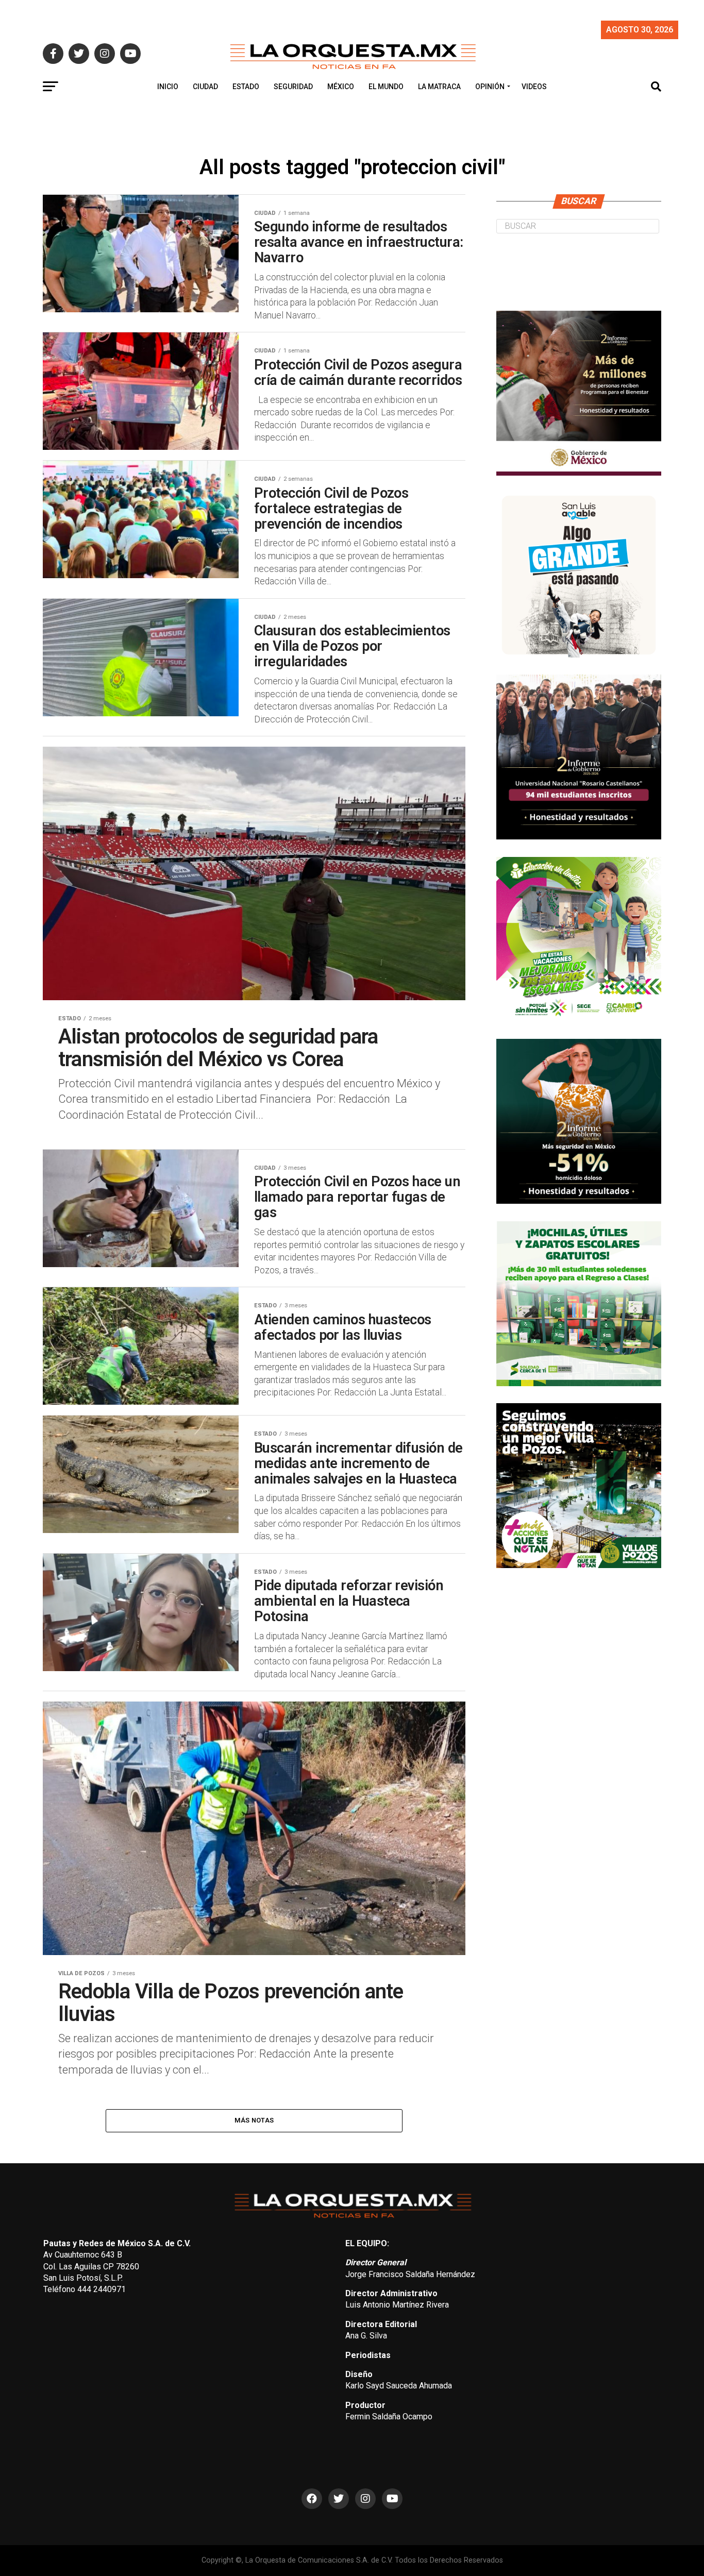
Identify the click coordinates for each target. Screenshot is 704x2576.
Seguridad (293, 87)
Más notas (254, 2120)
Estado (246, 87)
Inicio (168, 87)
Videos (534, 87)
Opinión (490, 87)
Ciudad (205, 87)
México (341, 87)
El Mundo (386, 87)
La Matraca (439, 87)
